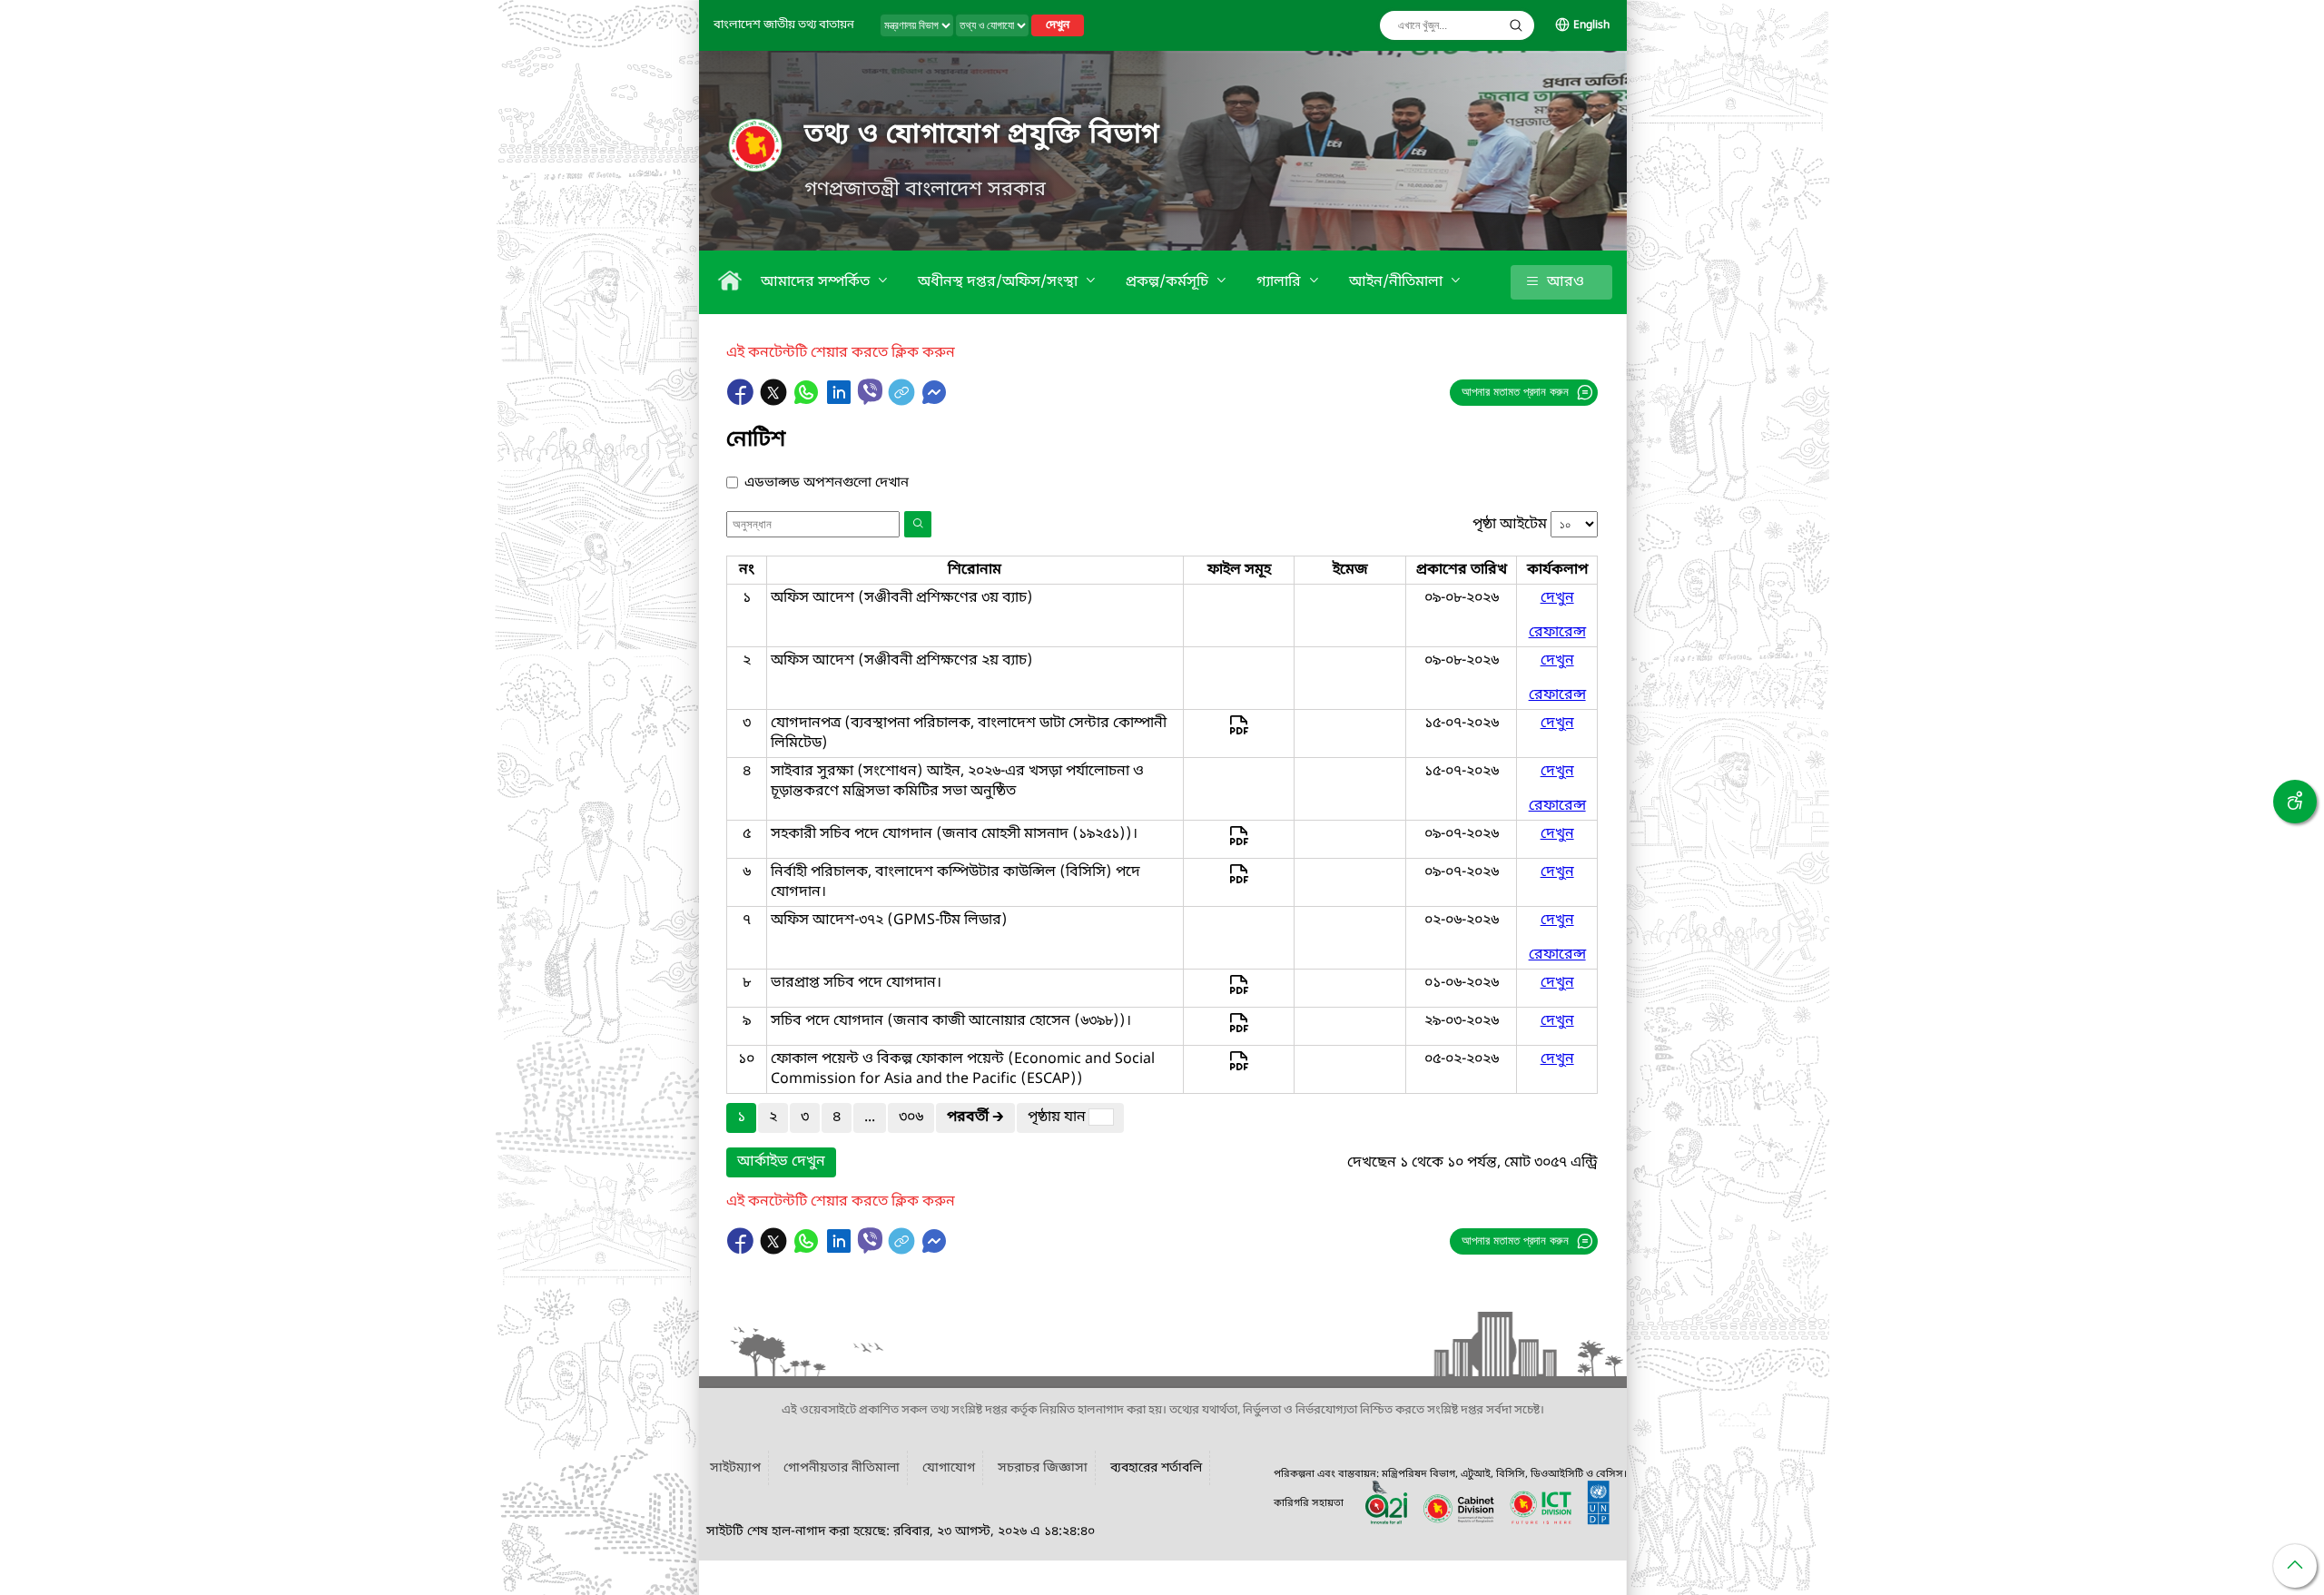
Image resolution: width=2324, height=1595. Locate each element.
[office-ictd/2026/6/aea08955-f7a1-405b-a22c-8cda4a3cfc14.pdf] (1239, 734)
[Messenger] (934, 401)
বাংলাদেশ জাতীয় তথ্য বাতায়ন (784, 25)
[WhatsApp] (808, 401)
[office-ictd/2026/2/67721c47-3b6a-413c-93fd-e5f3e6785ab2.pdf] (1239, 1031)
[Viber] (870, 392)
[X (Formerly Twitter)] (775, 401)
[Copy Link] (903, 401)
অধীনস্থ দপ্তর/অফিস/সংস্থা (1000, 282)
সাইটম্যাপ (735, 1468)
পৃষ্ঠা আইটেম (1510, 525)
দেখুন (1058, 25)
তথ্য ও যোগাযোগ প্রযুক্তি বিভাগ (982, 135)
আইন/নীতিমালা (1398, 282)
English (1591, 25)
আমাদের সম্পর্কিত (817, 282)
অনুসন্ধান (1516, 25)
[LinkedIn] (841, 401)
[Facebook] (743, 401)
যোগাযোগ (949, 1468)
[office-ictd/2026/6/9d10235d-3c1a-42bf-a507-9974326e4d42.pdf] (1239, 844)
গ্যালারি (1280, 282)
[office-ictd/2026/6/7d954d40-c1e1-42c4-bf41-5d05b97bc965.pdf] (1239, 882)
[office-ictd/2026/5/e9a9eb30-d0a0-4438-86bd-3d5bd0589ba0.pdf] (1239, 993)
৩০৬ (911, 1117)
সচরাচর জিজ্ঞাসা (1043, 1468)
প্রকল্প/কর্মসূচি (1169, 282)
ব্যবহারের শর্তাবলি (1156, 1468)
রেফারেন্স (1557, 633)
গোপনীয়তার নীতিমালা (842, 1468)
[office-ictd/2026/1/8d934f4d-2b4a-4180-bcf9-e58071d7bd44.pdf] (1239, 1069)
